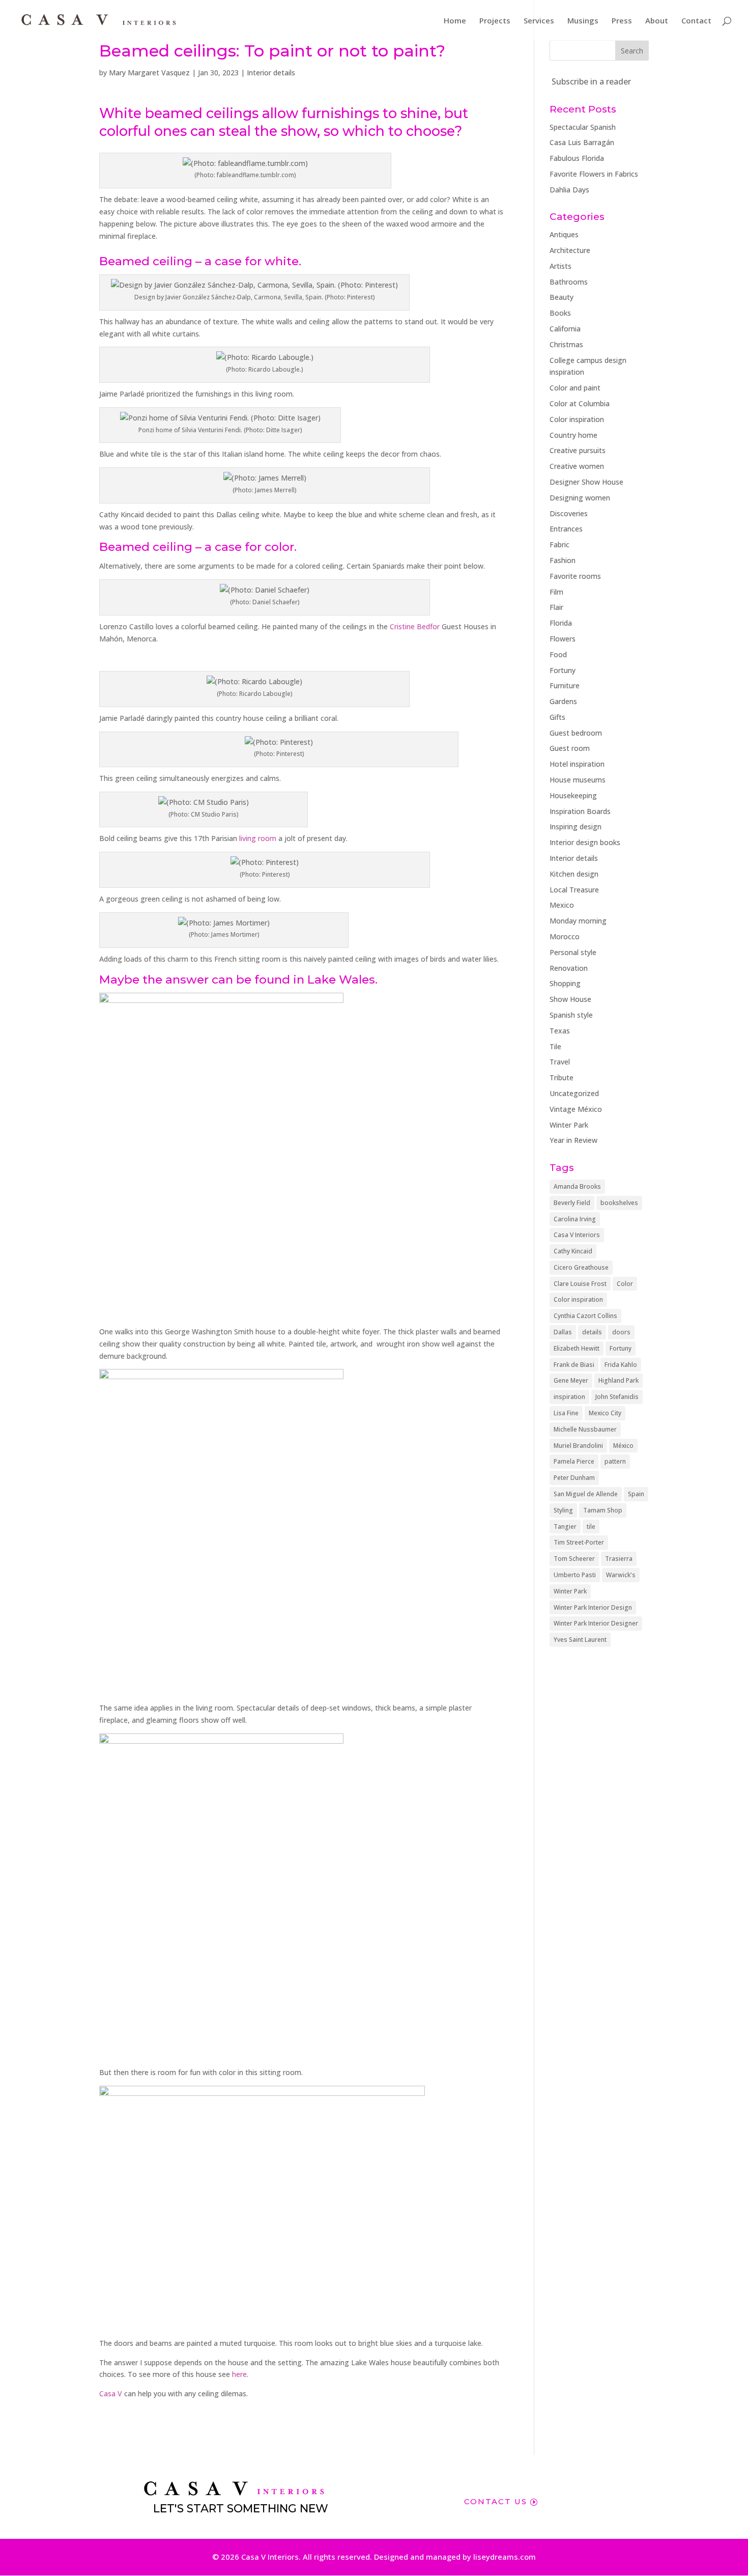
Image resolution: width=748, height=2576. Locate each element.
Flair (556, 607)
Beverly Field (572, 1203)
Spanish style (571, 1015)
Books (560, 313)
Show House (570, 999)
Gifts (557, 717)
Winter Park (569, 1125)
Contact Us (496, 2501)
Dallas (563, 1332)
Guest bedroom (576, 733)
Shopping (565, 983)
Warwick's (621, 1575)
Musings (583, 21)
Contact (696, 21)
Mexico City (605, 1413)
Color (625, 1284)
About (657, 21)
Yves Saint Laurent (580, 1640)
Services (539, 21)
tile (591, 1527)
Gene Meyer (571, 1380)
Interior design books (585, 842)
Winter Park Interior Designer (596, 1623)
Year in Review (573, 1140)
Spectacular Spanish (583, 127)
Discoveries (569, 513)
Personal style (573, 952)
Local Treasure (574, 890)
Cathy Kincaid (573, 1251)
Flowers (563, 639)
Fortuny (563, 670)
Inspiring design (576, 827)
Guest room (570, 748)
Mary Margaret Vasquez (149, 73)
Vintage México (576, 1109)
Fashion (563, 560)
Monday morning (578, 921)
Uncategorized (574, 1093)
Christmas (566, 344)
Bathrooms (569, 282)
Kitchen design (574, 874)
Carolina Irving (575, 1219)
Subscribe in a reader (591, 81)
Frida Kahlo (621, 1365)
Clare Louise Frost (580, 1284)
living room (258, 838)
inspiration (569, 1397)
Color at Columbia (580, 403)
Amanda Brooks (577, 1186)
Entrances (566, 529)
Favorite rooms (575, 576)
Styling (563, 1510)
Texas (560, 1031)
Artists (560, 266)
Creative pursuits (578, 450)
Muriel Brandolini (578, 1446)
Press (622, 21)
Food (558, 654)
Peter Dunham (574, 1478)
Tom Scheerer (574, 1559)
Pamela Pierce (574, 1461)
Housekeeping (573, 795)
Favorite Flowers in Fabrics (594, 174)
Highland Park (618, 1380)
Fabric (559, 544)
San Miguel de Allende (586, 1494)
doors (621, 1332)
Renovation (569, 968)
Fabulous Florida (577, 158)
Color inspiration (577, 419)
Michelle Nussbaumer (585, 1429)
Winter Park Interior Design (593, 1607)
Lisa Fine (566, 1413)
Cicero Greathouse (581, 1267)
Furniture (565, 685)
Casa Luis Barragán (582, 142)
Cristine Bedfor (415, 626)
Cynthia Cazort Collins (585, 1316)
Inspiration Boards (580, 811)
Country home (573, 435)
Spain (636, 1494)
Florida (561, 623)
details (592, 1332)
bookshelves (619, 1203)
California (565, 329)
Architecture (570, 250)
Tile (555, 1046)
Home (455, 21)
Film (556, 592)
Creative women (577, 466)
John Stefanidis (617, 1397)
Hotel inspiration (577, 764)
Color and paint (575, 388)
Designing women (580, 498)
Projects (495, 21)
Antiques (564, 234)
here (239, 2374)
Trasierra (619, 1559)
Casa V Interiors (577, 1235)
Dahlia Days (569, 190)
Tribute (562, 1077)
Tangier (565, 1527)
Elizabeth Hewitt (577, 1348)
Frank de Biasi (574, 1365)
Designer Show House (586, 482)
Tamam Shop (603, 1510)
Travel (560, 1062)
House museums (578, 780)
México (623, 1446)
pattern (615, 1461)
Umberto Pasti (575, 1575)
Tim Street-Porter (579, 1542)
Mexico (562, 905)
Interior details (271, 73)
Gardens (563, 701)
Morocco (565, 936)
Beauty (562, 297)
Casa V (111, 2393)
